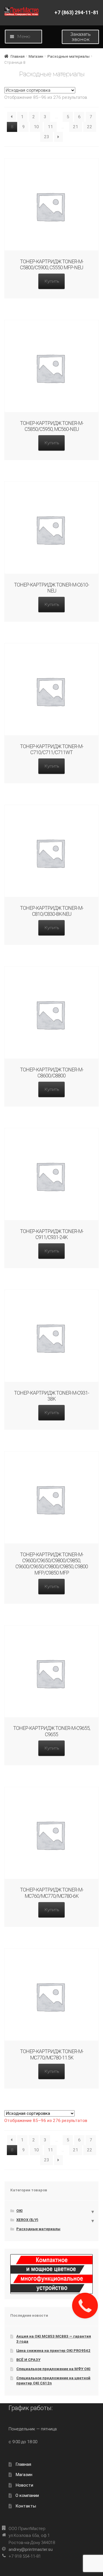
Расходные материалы (69, 56)
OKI (19, 2211)
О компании (27, 2495)
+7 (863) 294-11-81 (77, 13)
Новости (24, 2485)
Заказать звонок (81, 37)
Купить (52, 281)
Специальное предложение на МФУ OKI (53, 2369)
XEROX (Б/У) (27, 2220)
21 (76, 127)
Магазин (36, 56)
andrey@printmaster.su (31, 2549)
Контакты (26, 2506)
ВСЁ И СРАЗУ (28, 2360)
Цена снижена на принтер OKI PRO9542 (53, 2351)
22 (90, 127)
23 (47, 137)
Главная (18, 56)
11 (50, 127)
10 (36, 127)
